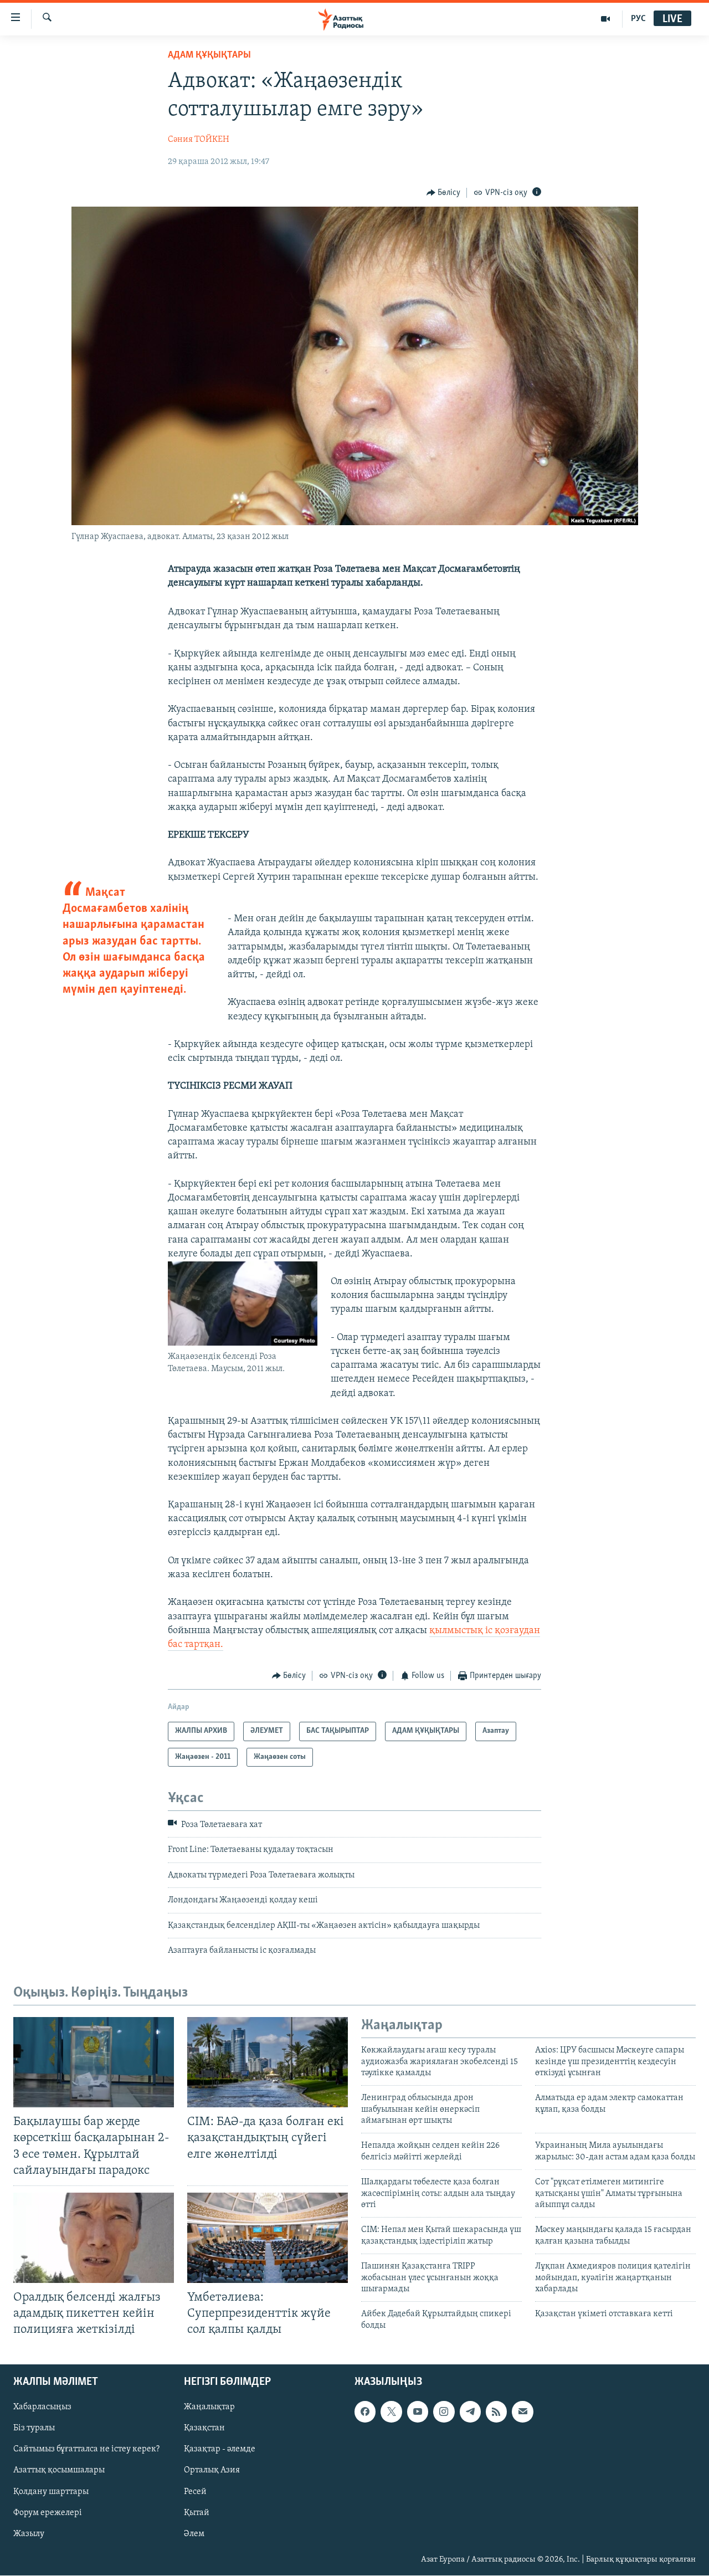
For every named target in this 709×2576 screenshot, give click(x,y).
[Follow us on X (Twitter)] (391, 2412)
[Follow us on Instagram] (444, 2412)
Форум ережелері (48, 2513)
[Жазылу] (522, 2412)
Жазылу (29, 2534)
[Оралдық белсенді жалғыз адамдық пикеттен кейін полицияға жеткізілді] (94, 2238)
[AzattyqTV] (606, 19)
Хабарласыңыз (42, 2408)
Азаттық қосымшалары (59, 2471)
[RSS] (496, 2412)
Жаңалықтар (209, 2408)
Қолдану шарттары (51, 2492)
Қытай (197, 2513)
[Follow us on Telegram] (470, 2412)
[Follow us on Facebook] (365, 2412)
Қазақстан (204, 2429)
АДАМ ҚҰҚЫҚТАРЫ (209, 55)
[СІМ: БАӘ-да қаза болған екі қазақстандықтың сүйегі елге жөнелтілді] (268, 2062)
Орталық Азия (212, 2471)
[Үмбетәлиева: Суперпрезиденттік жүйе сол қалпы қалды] (268, 2238)
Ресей (195, 2492)
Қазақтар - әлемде (220, 2450)
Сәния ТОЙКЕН (199, 140)
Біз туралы (34, 2429)
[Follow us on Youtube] (418, 2412)
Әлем (194, 2534)
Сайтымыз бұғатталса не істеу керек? (86, 2450)
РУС (638, 19)
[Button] (444, 193)
